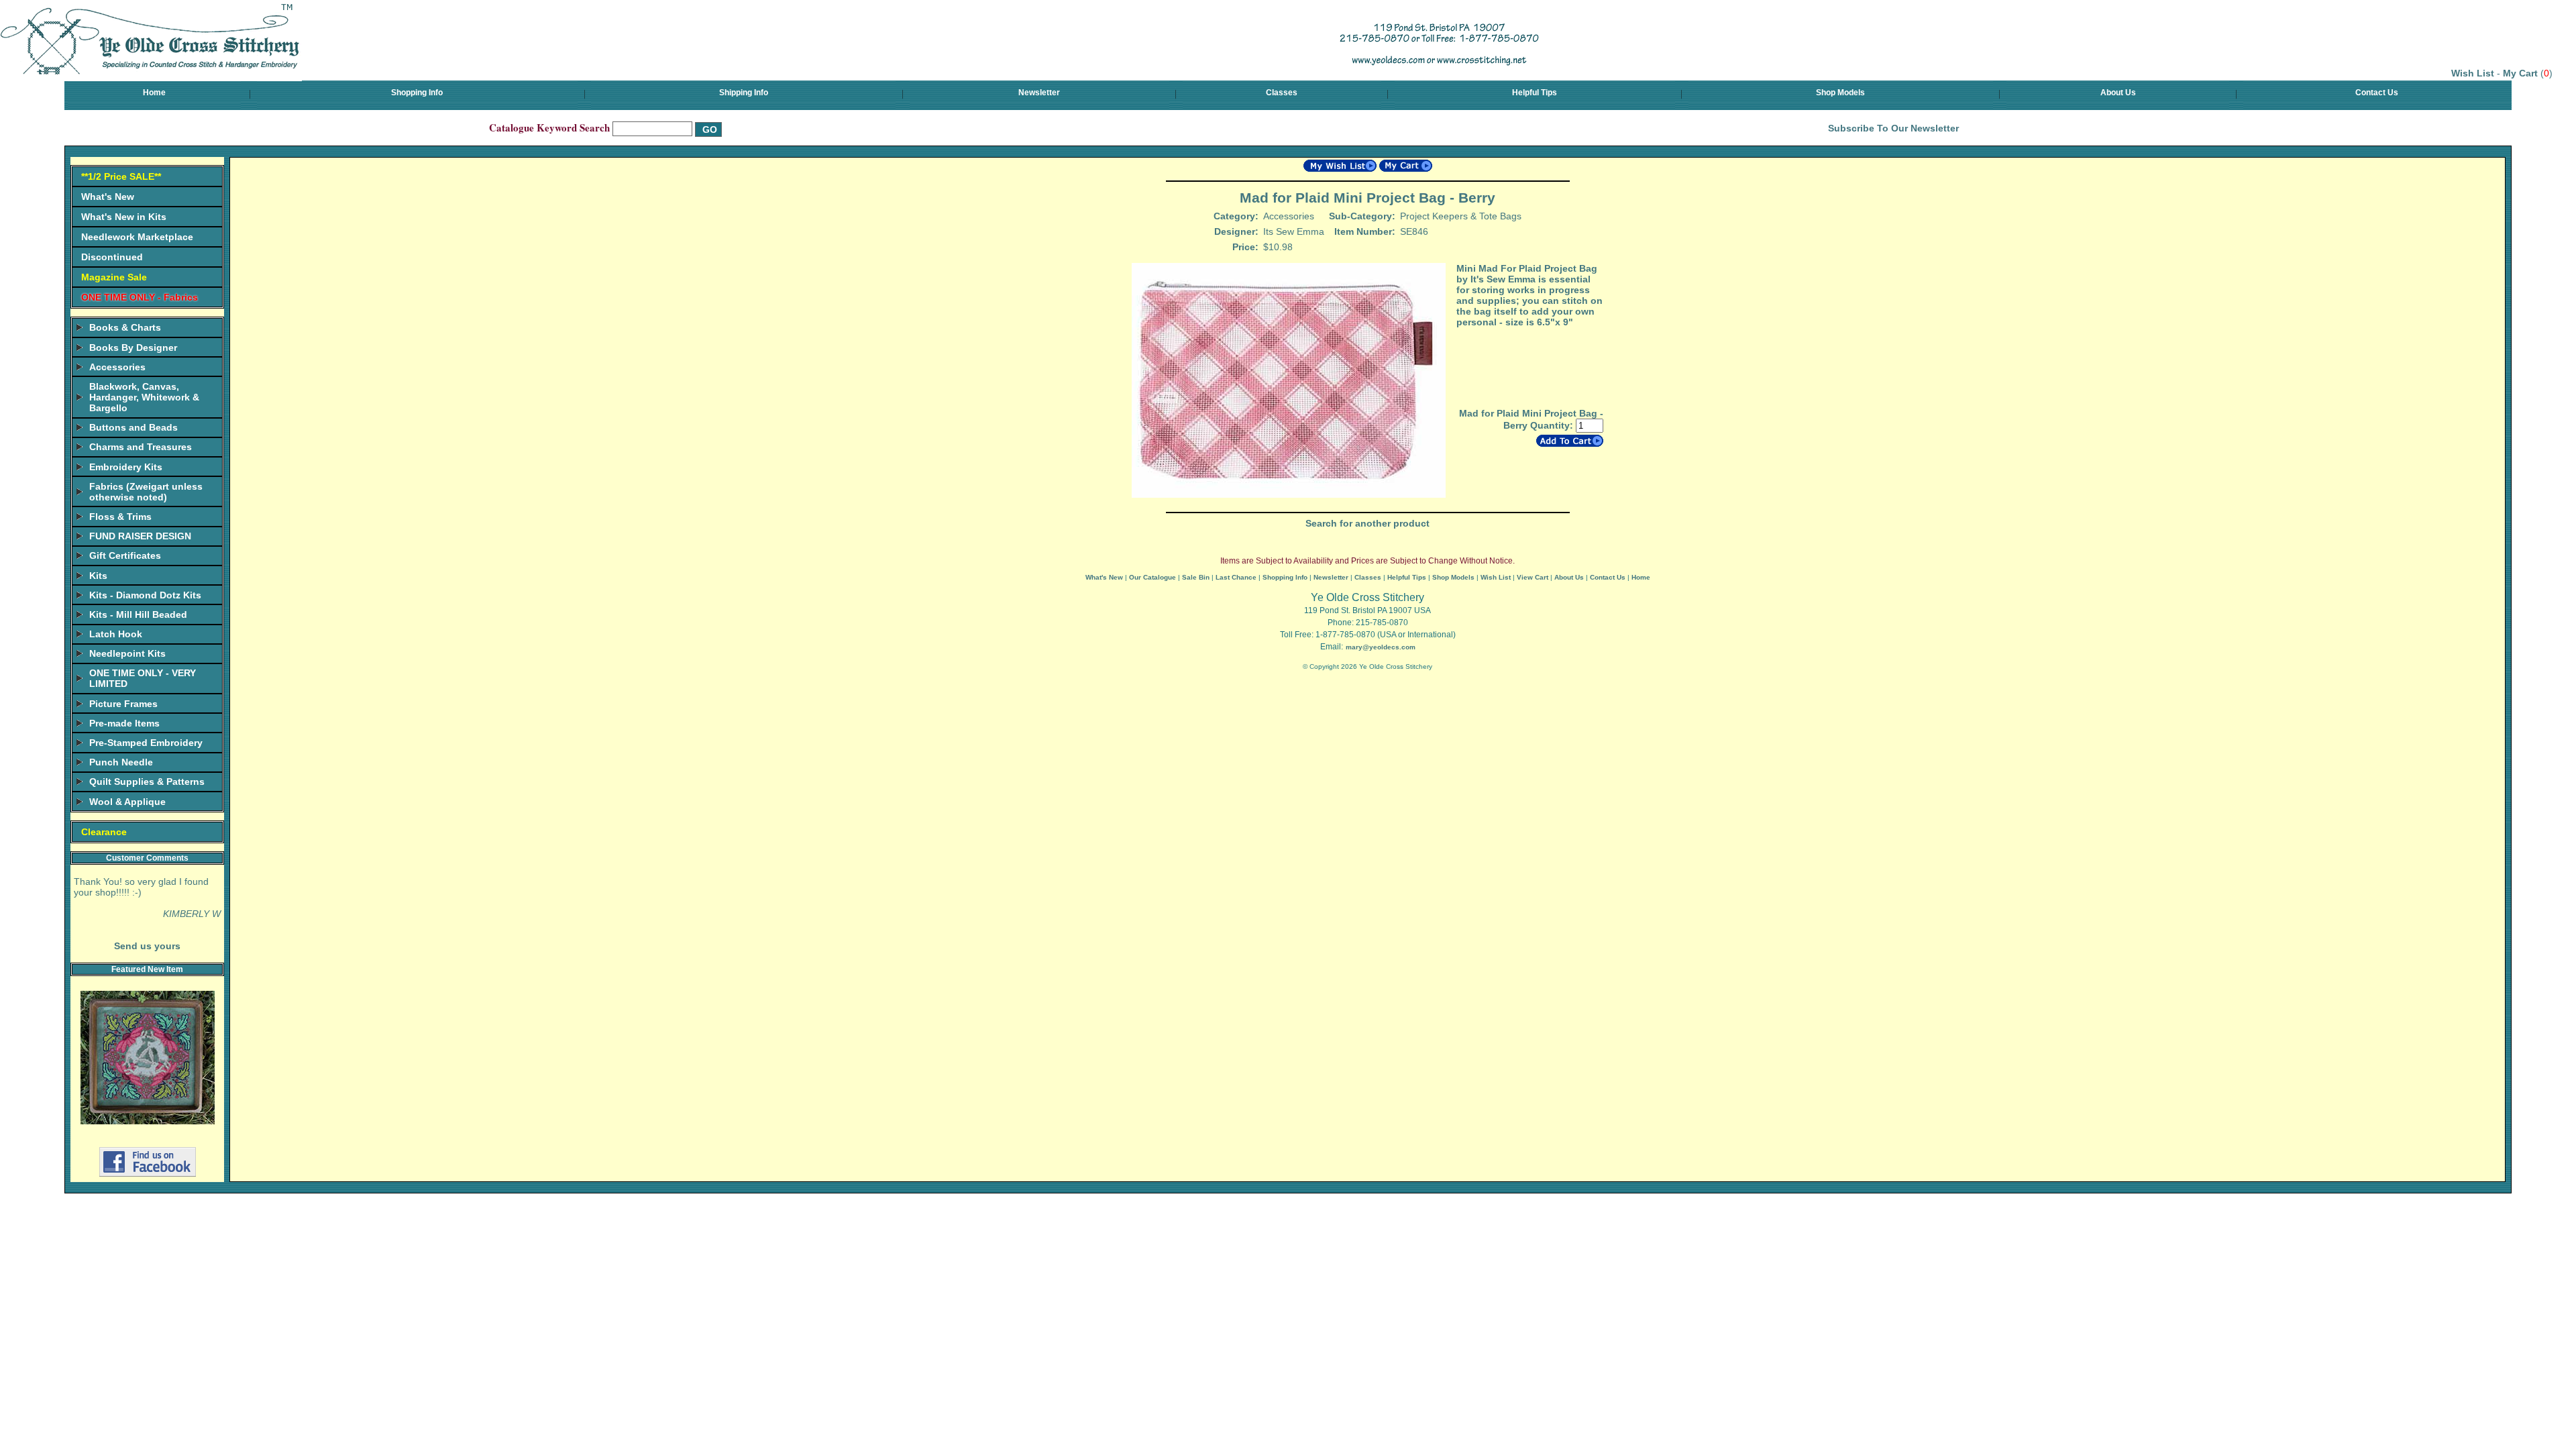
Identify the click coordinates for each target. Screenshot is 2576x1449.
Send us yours (147, 946)
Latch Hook (116, 634)
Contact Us (2377, 93)
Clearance (104, 832)
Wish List (2473, 73)
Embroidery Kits (126, 467)
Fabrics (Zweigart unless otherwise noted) (146, 492)
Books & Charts (125, 327)
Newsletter (1039, 93)
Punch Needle (121, 762)
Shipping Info (744, 93)
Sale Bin (1196, 577)
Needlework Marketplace (137, 237)
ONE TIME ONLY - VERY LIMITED (143, 678)
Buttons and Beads (133, 427)
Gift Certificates (125, 555)
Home (154, 93)
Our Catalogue (1152, 577)
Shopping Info (417, 93)
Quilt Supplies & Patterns (147, 782)
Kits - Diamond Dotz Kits (145, 595)
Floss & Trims (120, 517)
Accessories (117, 367)
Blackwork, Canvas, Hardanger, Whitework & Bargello (144, 397)
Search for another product (1367, 523)
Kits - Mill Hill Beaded (138, 614)
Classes (1282, 93)
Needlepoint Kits (127, 653)
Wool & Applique (127, 802)
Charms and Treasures (141, 447)
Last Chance (1236, 577)
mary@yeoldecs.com (1381, 647)
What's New (108, 197)
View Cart (1533, 577)
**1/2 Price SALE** (121, 176)
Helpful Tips (1535, 93)
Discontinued (112, 257)
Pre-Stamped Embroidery (146, 743)
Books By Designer (133, 347)
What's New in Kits (124, 217)
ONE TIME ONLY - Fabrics (140, 297)
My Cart (2520, 73)
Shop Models (1840, 93)
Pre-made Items (124, 723)
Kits (98, 576)
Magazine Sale (114, 277)
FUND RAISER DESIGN (140, 536)
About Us (2118, 93)
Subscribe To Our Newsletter (1893, 128)
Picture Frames (123, 704)
